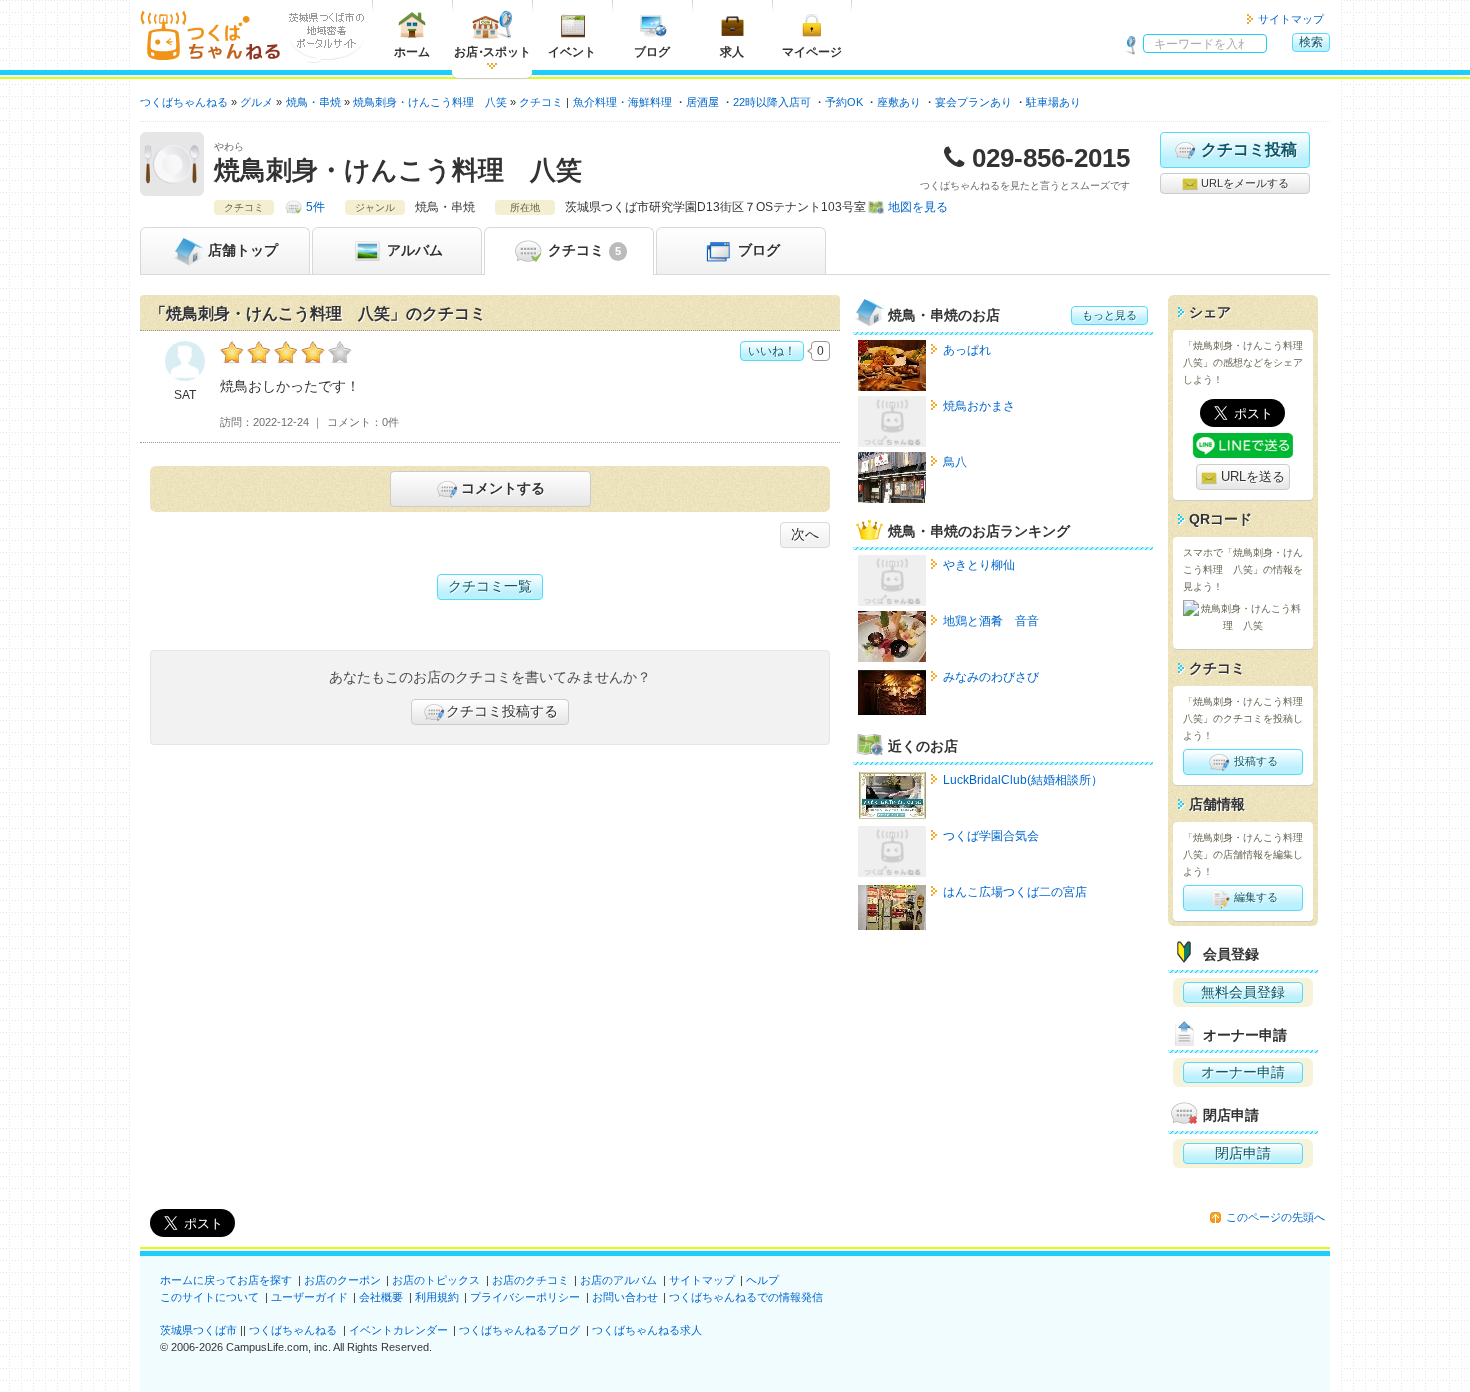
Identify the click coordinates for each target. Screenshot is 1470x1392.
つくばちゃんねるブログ (519, 1330)
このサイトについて (209, 1297)
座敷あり (899, 102)
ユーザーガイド (309, 1297)
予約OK (844, 102)
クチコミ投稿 (1249, 149)
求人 (732, 52)
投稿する (1254, 761)
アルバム (413, 250)
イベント (572, 52)
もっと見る (1109, 315)
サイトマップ (1291, 19)
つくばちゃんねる (293, 1330)
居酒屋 (702, 102)
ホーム (412, 52)
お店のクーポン (342, 1280)
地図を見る (918, 207)
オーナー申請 (1243, 1072)
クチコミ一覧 (490, 586)
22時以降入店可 (772, 102)
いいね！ (772, 351)
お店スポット (492, 52)
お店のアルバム (618, 1280)
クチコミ (582, 250)
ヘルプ (762, 1280)
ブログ (652, 52)
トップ (243, 250)
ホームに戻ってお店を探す (226, 1280)
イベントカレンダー (398, 1330)
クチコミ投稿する (502, 711)
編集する (1254, 897)
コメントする (503, 488)
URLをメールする (1243, 183)
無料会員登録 (1243, 992)
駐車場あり (1053, 102)
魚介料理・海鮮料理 (622, 102)
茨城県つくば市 (198, 1330)
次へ (805, 534)
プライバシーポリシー (525, 1297)
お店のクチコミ (530, 1280)
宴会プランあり (973, 102)
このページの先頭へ (1275, 1217)
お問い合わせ (625, 1297)
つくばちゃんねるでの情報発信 (746, 1297)
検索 (1311, 42)
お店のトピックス (436, 1280)
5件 (315, 207)
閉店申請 (1243, 1153)
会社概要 (381, 1297)
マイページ (812, 52)
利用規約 (437, 1297)
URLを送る (1251, 476)
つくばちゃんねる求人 (647, 1330)
